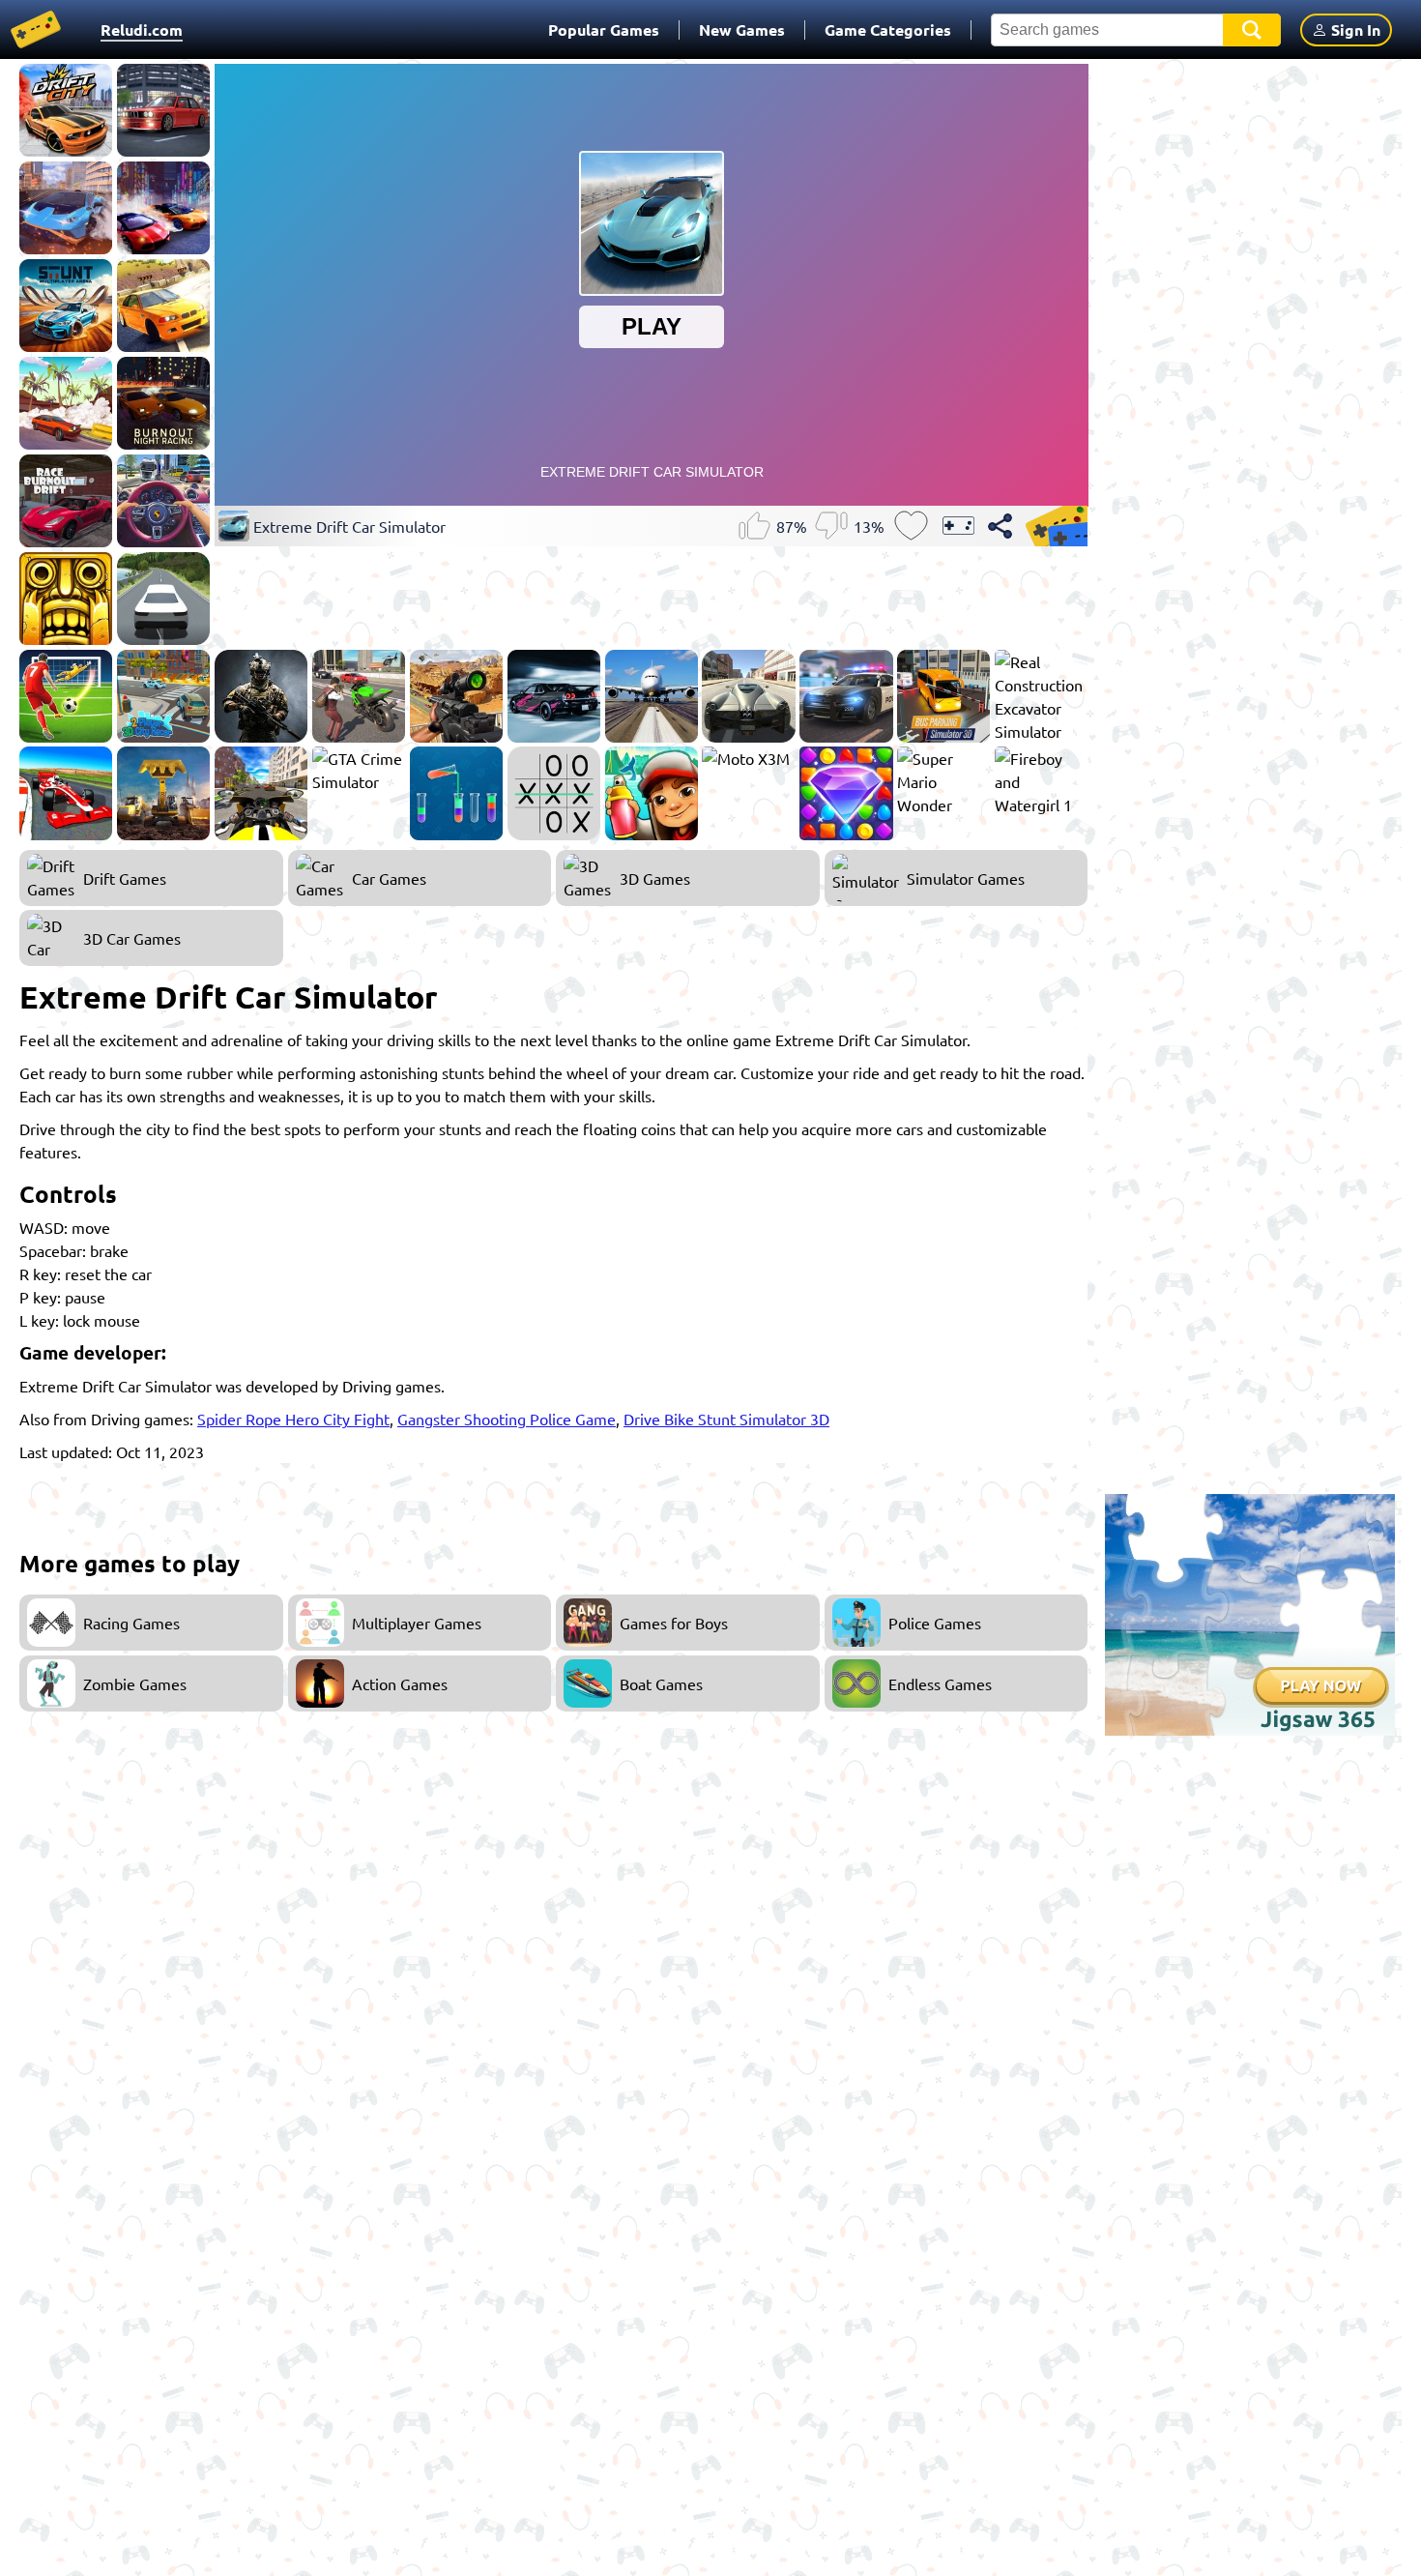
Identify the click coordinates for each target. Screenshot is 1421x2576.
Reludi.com (142, 29)
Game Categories (888, 29)
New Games (742, 29)
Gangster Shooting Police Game (507, 1419)
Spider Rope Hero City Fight (293, 1419)
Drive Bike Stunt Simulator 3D (726, 1419)
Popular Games (604, 29)
